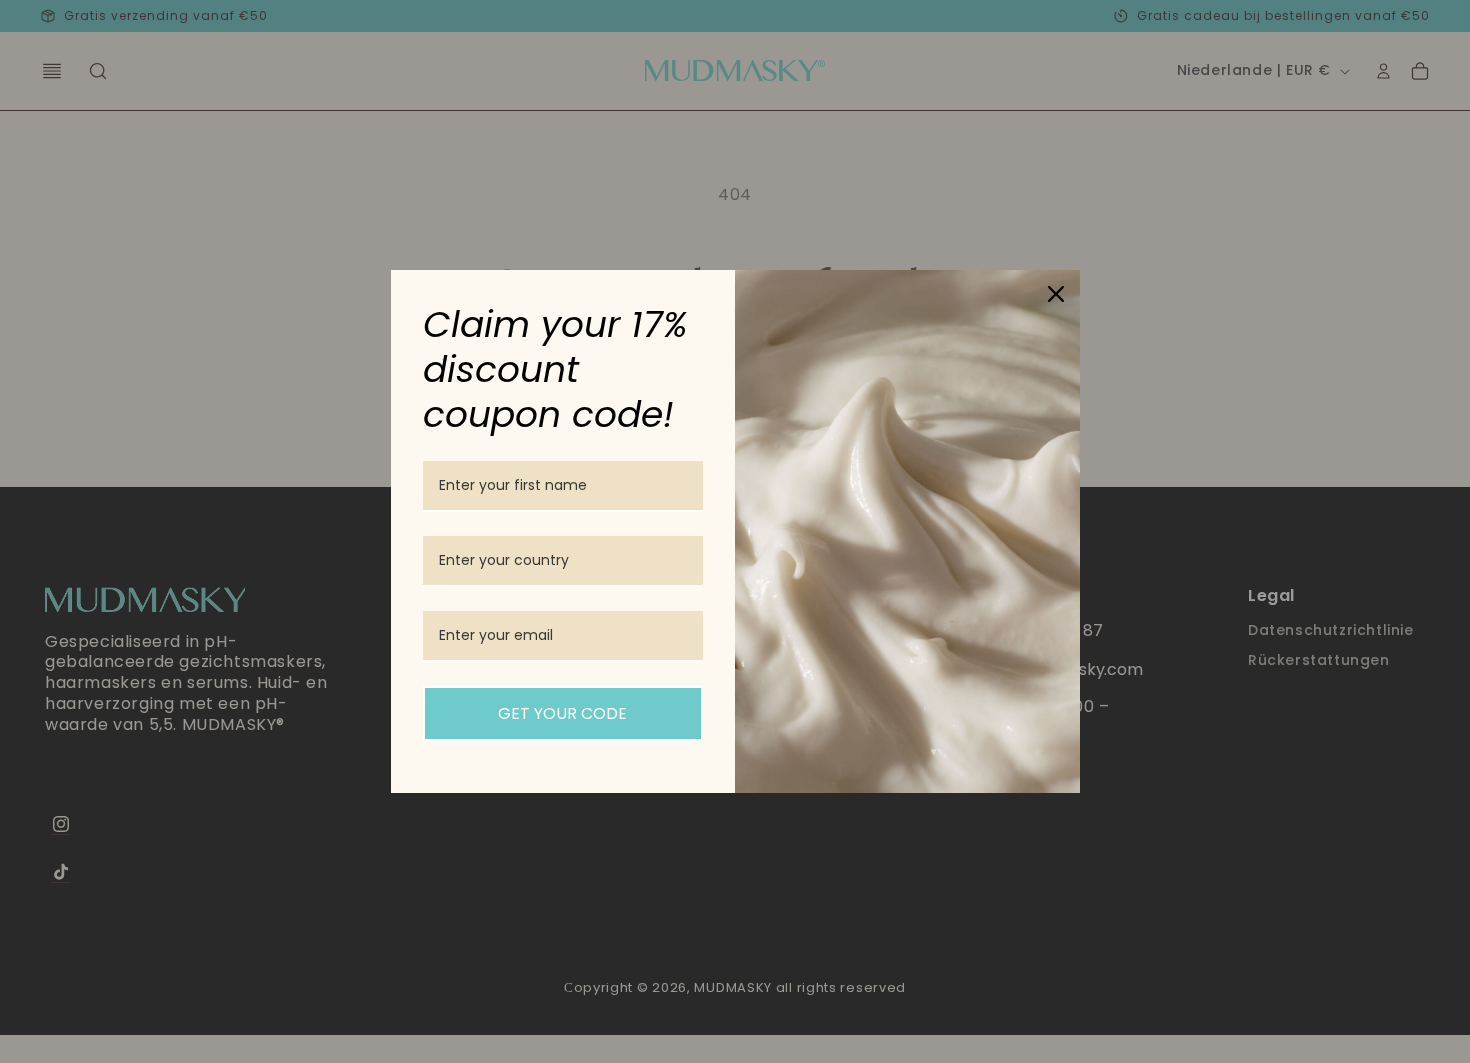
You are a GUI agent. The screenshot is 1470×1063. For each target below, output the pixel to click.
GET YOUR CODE (562, 713)
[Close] (1056, 294)
